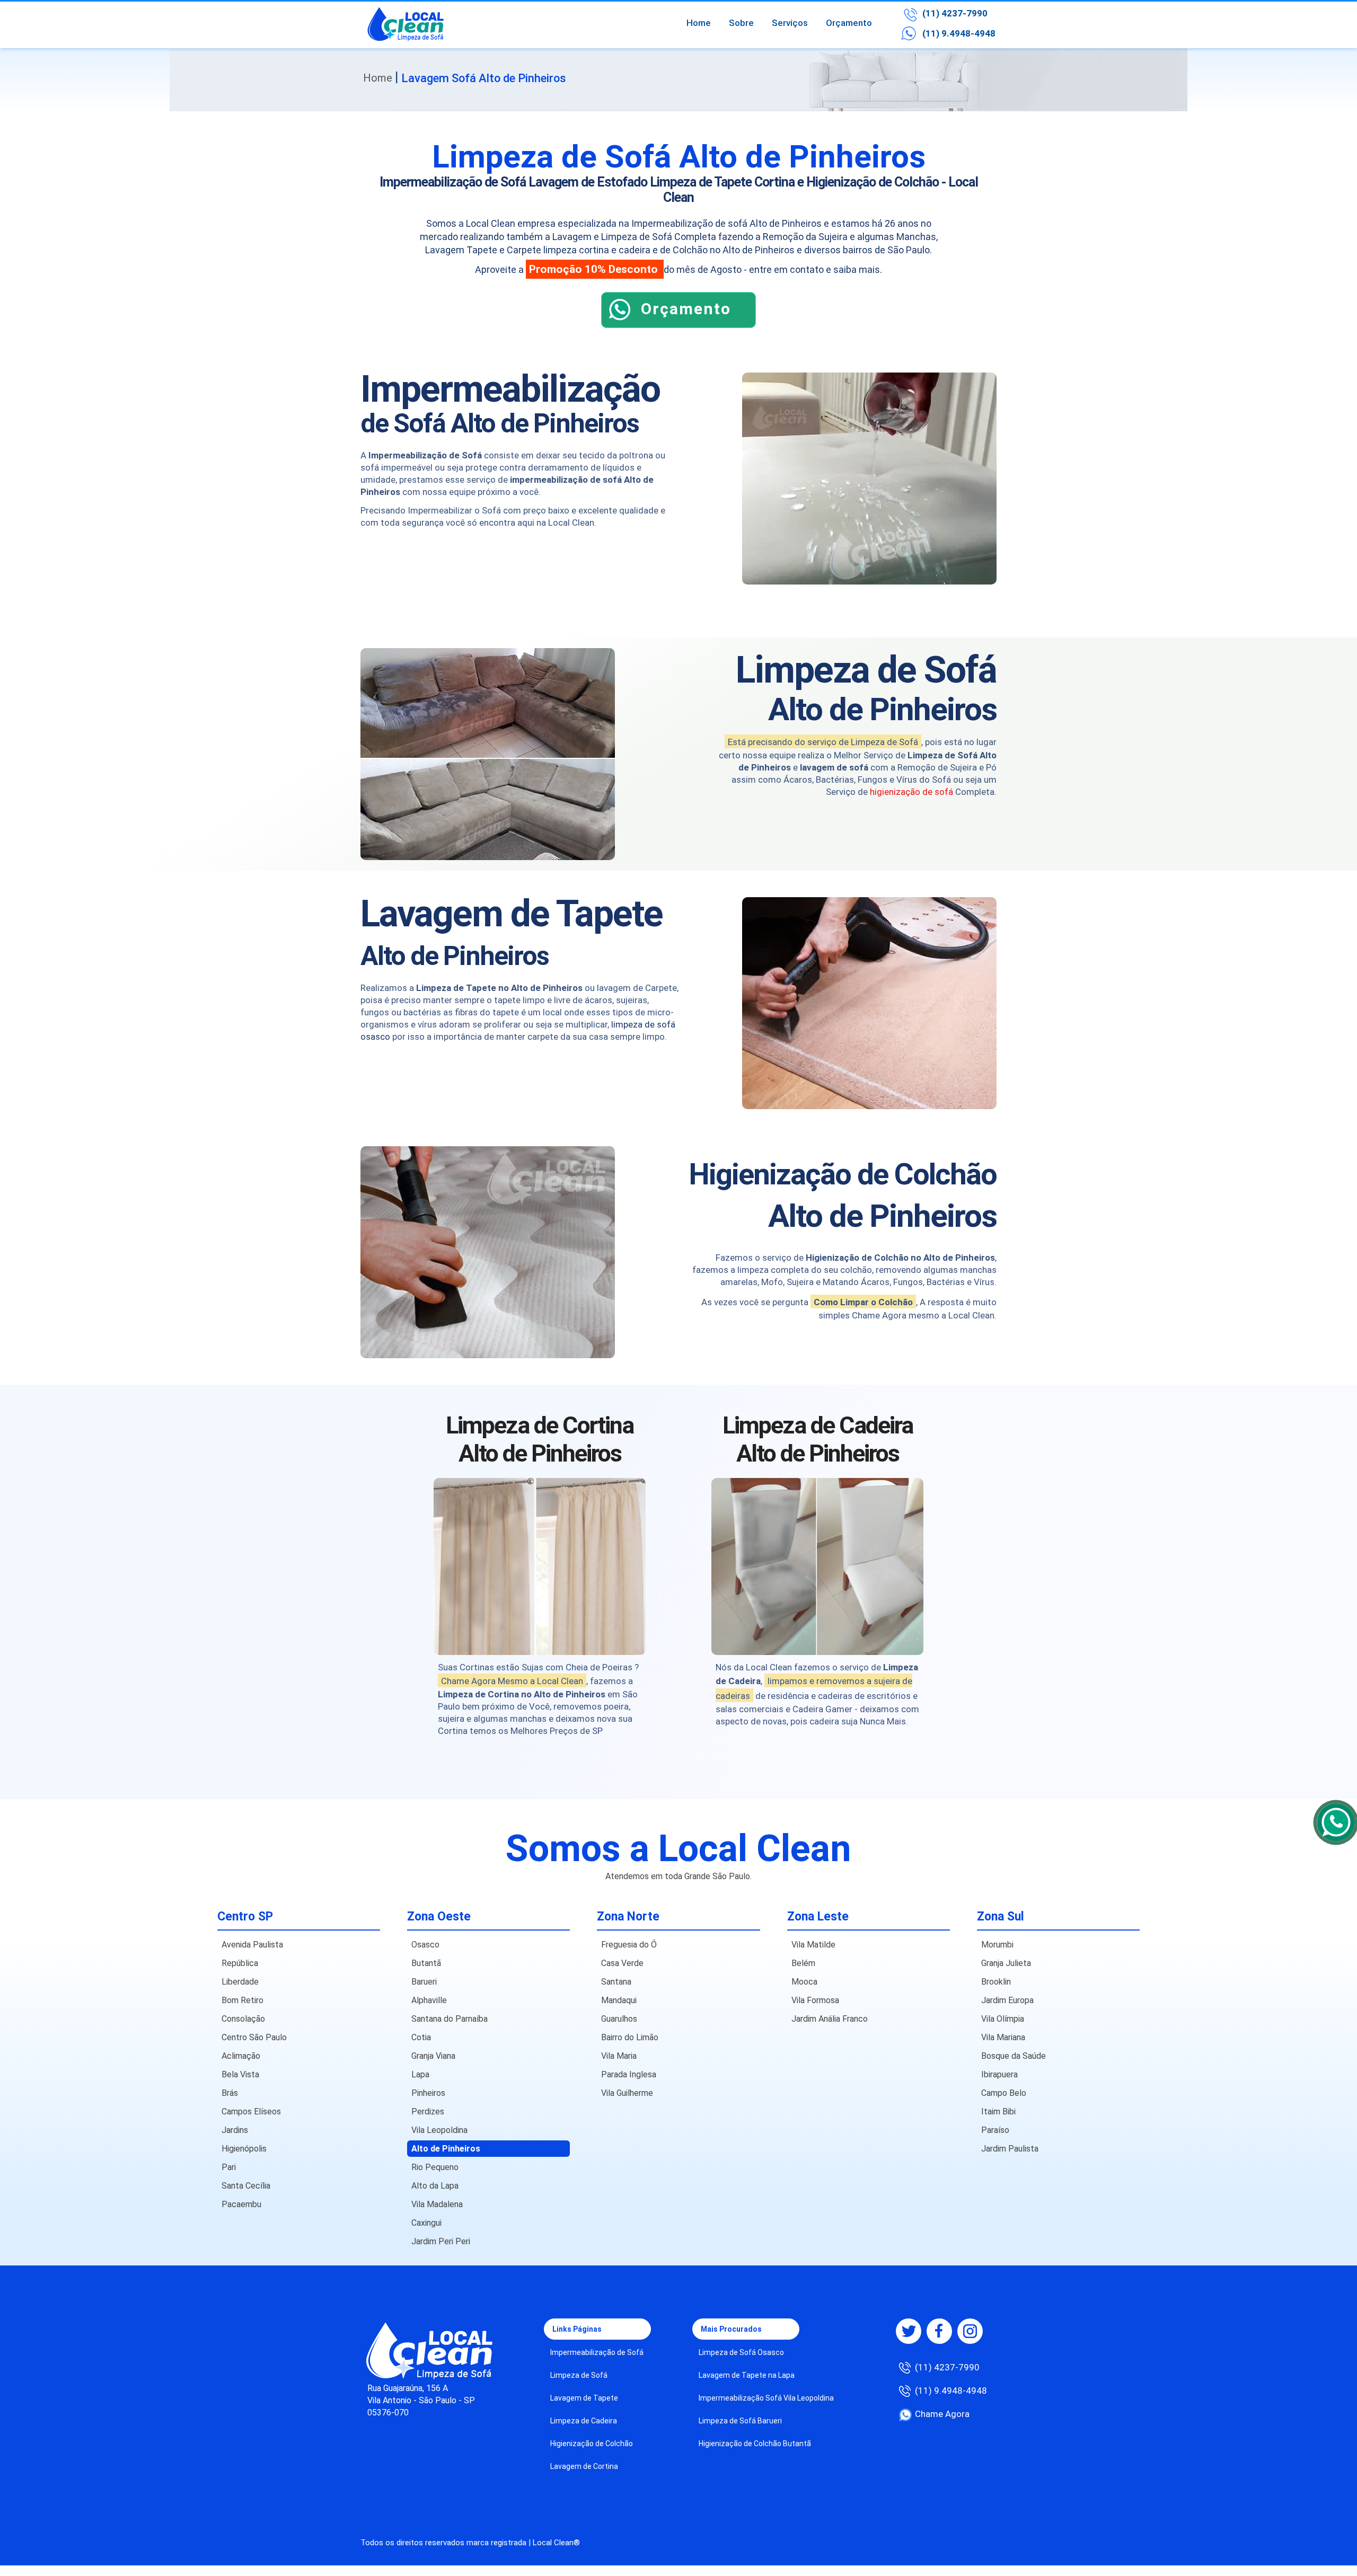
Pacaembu (241, 2204)
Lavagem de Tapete (584, 2398)
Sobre (741, 23)
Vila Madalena (437, 2204)
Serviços (790, 23)
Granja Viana (433, 2056)
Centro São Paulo (254, 2037)
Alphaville (429, 2000)
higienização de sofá (911, 792)
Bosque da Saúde (1014, 2056)
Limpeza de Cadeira (584, 2421)
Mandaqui (619, 2000)
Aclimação (241, 2056)
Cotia (421, 2037)
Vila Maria (619, 2056)
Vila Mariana (1003, 2037)
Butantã (426, 1963)
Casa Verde (622, 1963)
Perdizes (428, 2112)
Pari (229, 2167)
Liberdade (240, 1982)
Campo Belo (1004, 2093)
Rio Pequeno (435, 2167)
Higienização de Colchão (592, 2444)
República (240, 1963)
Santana (616, 1982)
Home (699, 23)
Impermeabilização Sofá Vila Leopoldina (766, 2398)
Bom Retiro (243, 2000)
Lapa (420, 2074)
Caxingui (426, 2223)
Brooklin (996, 1982)
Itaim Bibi (998, 2112)
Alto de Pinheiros (446, 2149)
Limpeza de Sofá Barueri (740, 2421)
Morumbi (997, 1945)
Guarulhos (619, 2019)
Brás (230, 2093)
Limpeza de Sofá (579, 2375)
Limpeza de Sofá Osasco (741, 2352)
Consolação (243, 2019)
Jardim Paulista (1010, 2149)
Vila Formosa (815, 2000)
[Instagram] (970, 2331)
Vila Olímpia (1003, 2019)
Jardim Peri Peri (441, 2241)
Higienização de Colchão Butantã (755, 2444)
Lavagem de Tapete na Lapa (747, 2375)
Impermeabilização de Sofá (597, 2352)
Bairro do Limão (630, 2037)
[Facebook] (939, 2331)
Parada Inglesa (629, 2074)
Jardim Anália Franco (830, 2019)
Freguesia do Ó (629, 1945)
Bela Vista (240, 2074)
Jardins (235, 2130)
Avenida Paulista (252, 1945)
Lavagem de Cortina (584, 2466)
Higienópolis (244, 2149)
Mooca (804, 1982)
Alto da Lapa (435, 2186)
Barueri (424, 1982)
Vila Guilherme (627, 2093)
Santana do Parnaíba (450, 2019)
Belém (803, 1963)
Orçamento (849, 23)
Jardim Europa (1007, 2000)
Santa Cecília (246, 2186)
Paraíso (995, 2130)
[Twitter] (909, 2331)
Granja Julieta (1006, 1963)
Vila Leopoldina (439, 2130)
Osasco (425, 1945)
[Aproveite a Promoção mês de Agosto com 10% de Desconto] (678, 325)
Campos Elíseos (251, 2112)
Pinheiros (428, 2093)
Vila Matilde (813, 1945)
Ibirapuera (999, 2074)
